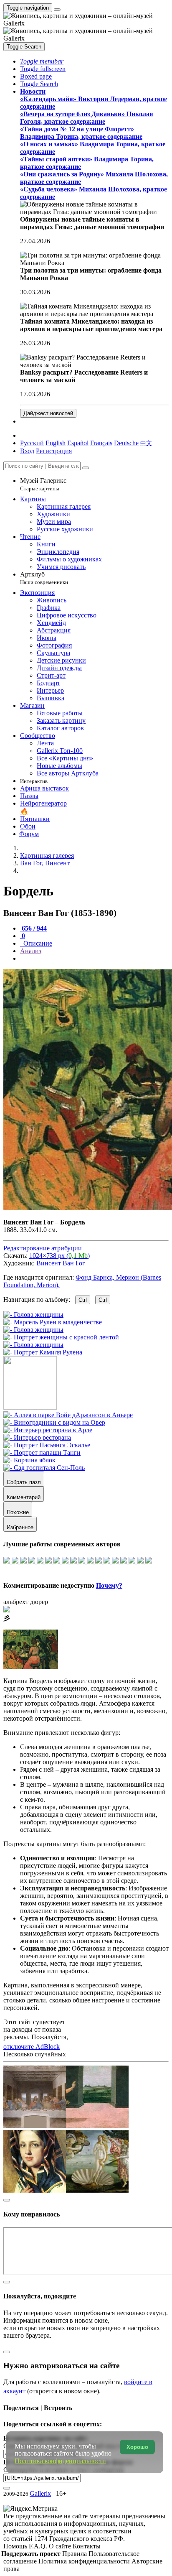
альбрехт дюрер (26, 1602)
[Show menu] (57, 10)
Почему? (109, 1585)
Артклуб (44, 578)
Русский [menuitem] (32, 443)
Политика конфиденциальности (85, 2561)
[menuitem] (146, 443)
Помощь (16, 2546)
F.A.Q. (39, 2546)
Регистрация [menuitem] (54, 451)
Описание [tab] (37, 943)
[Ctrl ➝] (68, 1415)
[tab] (33, 928)
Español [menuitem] (78, 443)
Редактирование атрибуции (43, 1248)
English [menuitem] (56, 443)
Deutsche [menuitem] (126, 443)
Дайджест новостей (48, 413)
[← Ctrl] (43, 1352)
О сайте (61, 2546)
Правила (75, 2554)
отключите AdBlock (32, 2047)
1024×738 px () (59, 1256)
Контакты (87, 2546)
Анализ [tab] (31, 951)
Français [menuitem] (101, 443)
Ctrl (83, 1300)
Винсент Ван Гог (61, 1263)
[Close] (86, 468)
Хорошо (137, 2447)
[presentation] (94, 959)
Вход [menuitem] (27, 451)
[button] (42, 61)
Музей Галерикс (43, 484)
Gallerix (40, 2493)
